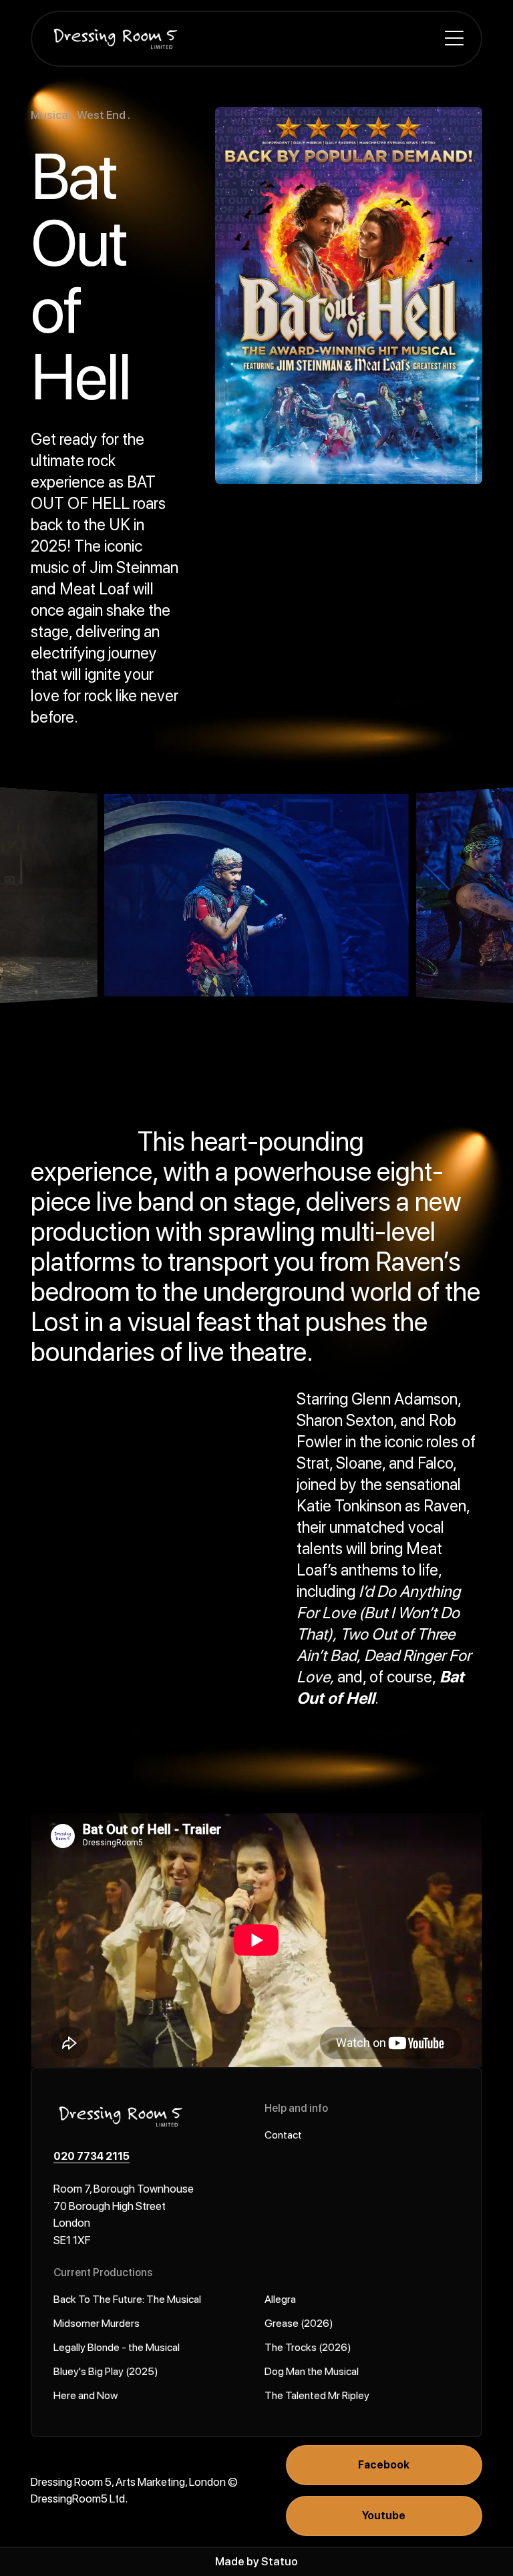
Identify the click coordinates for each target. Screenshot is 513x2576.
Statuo (280, 2561)
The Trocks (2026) (308, 2347)
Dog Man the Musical (312, 2371)
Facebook (384, 2465)
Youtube (384, 2516)
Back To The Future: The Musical (127, 2299)
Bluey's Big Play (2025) (106, 2371)
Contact (283, 2135)
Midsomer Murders (97, 2323)
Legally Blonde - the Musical (117, 2347)
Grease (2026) (299, 2323)
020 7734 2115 (92, 2156)
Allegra (280, 2299)
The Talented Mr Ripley (317, 2395)
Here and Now (85, 2395)
